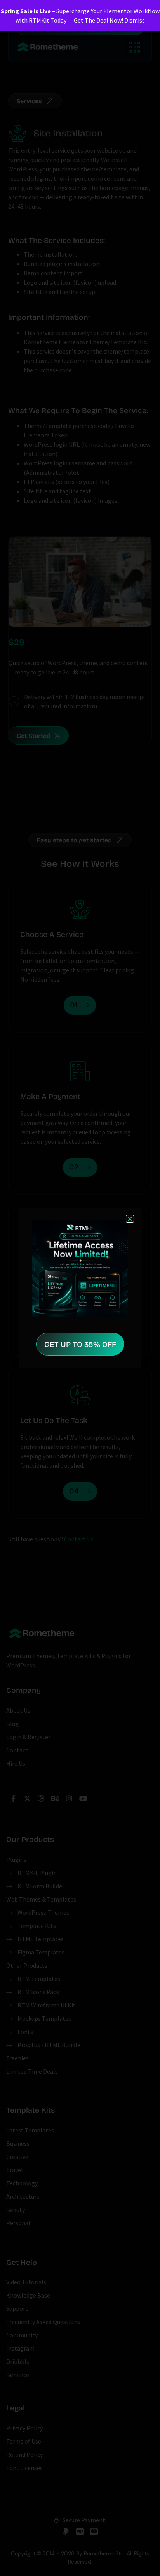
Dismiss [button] (135, 20)
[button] (130, 1219)
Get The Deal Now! (98, 20)
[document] (80, 1288)
